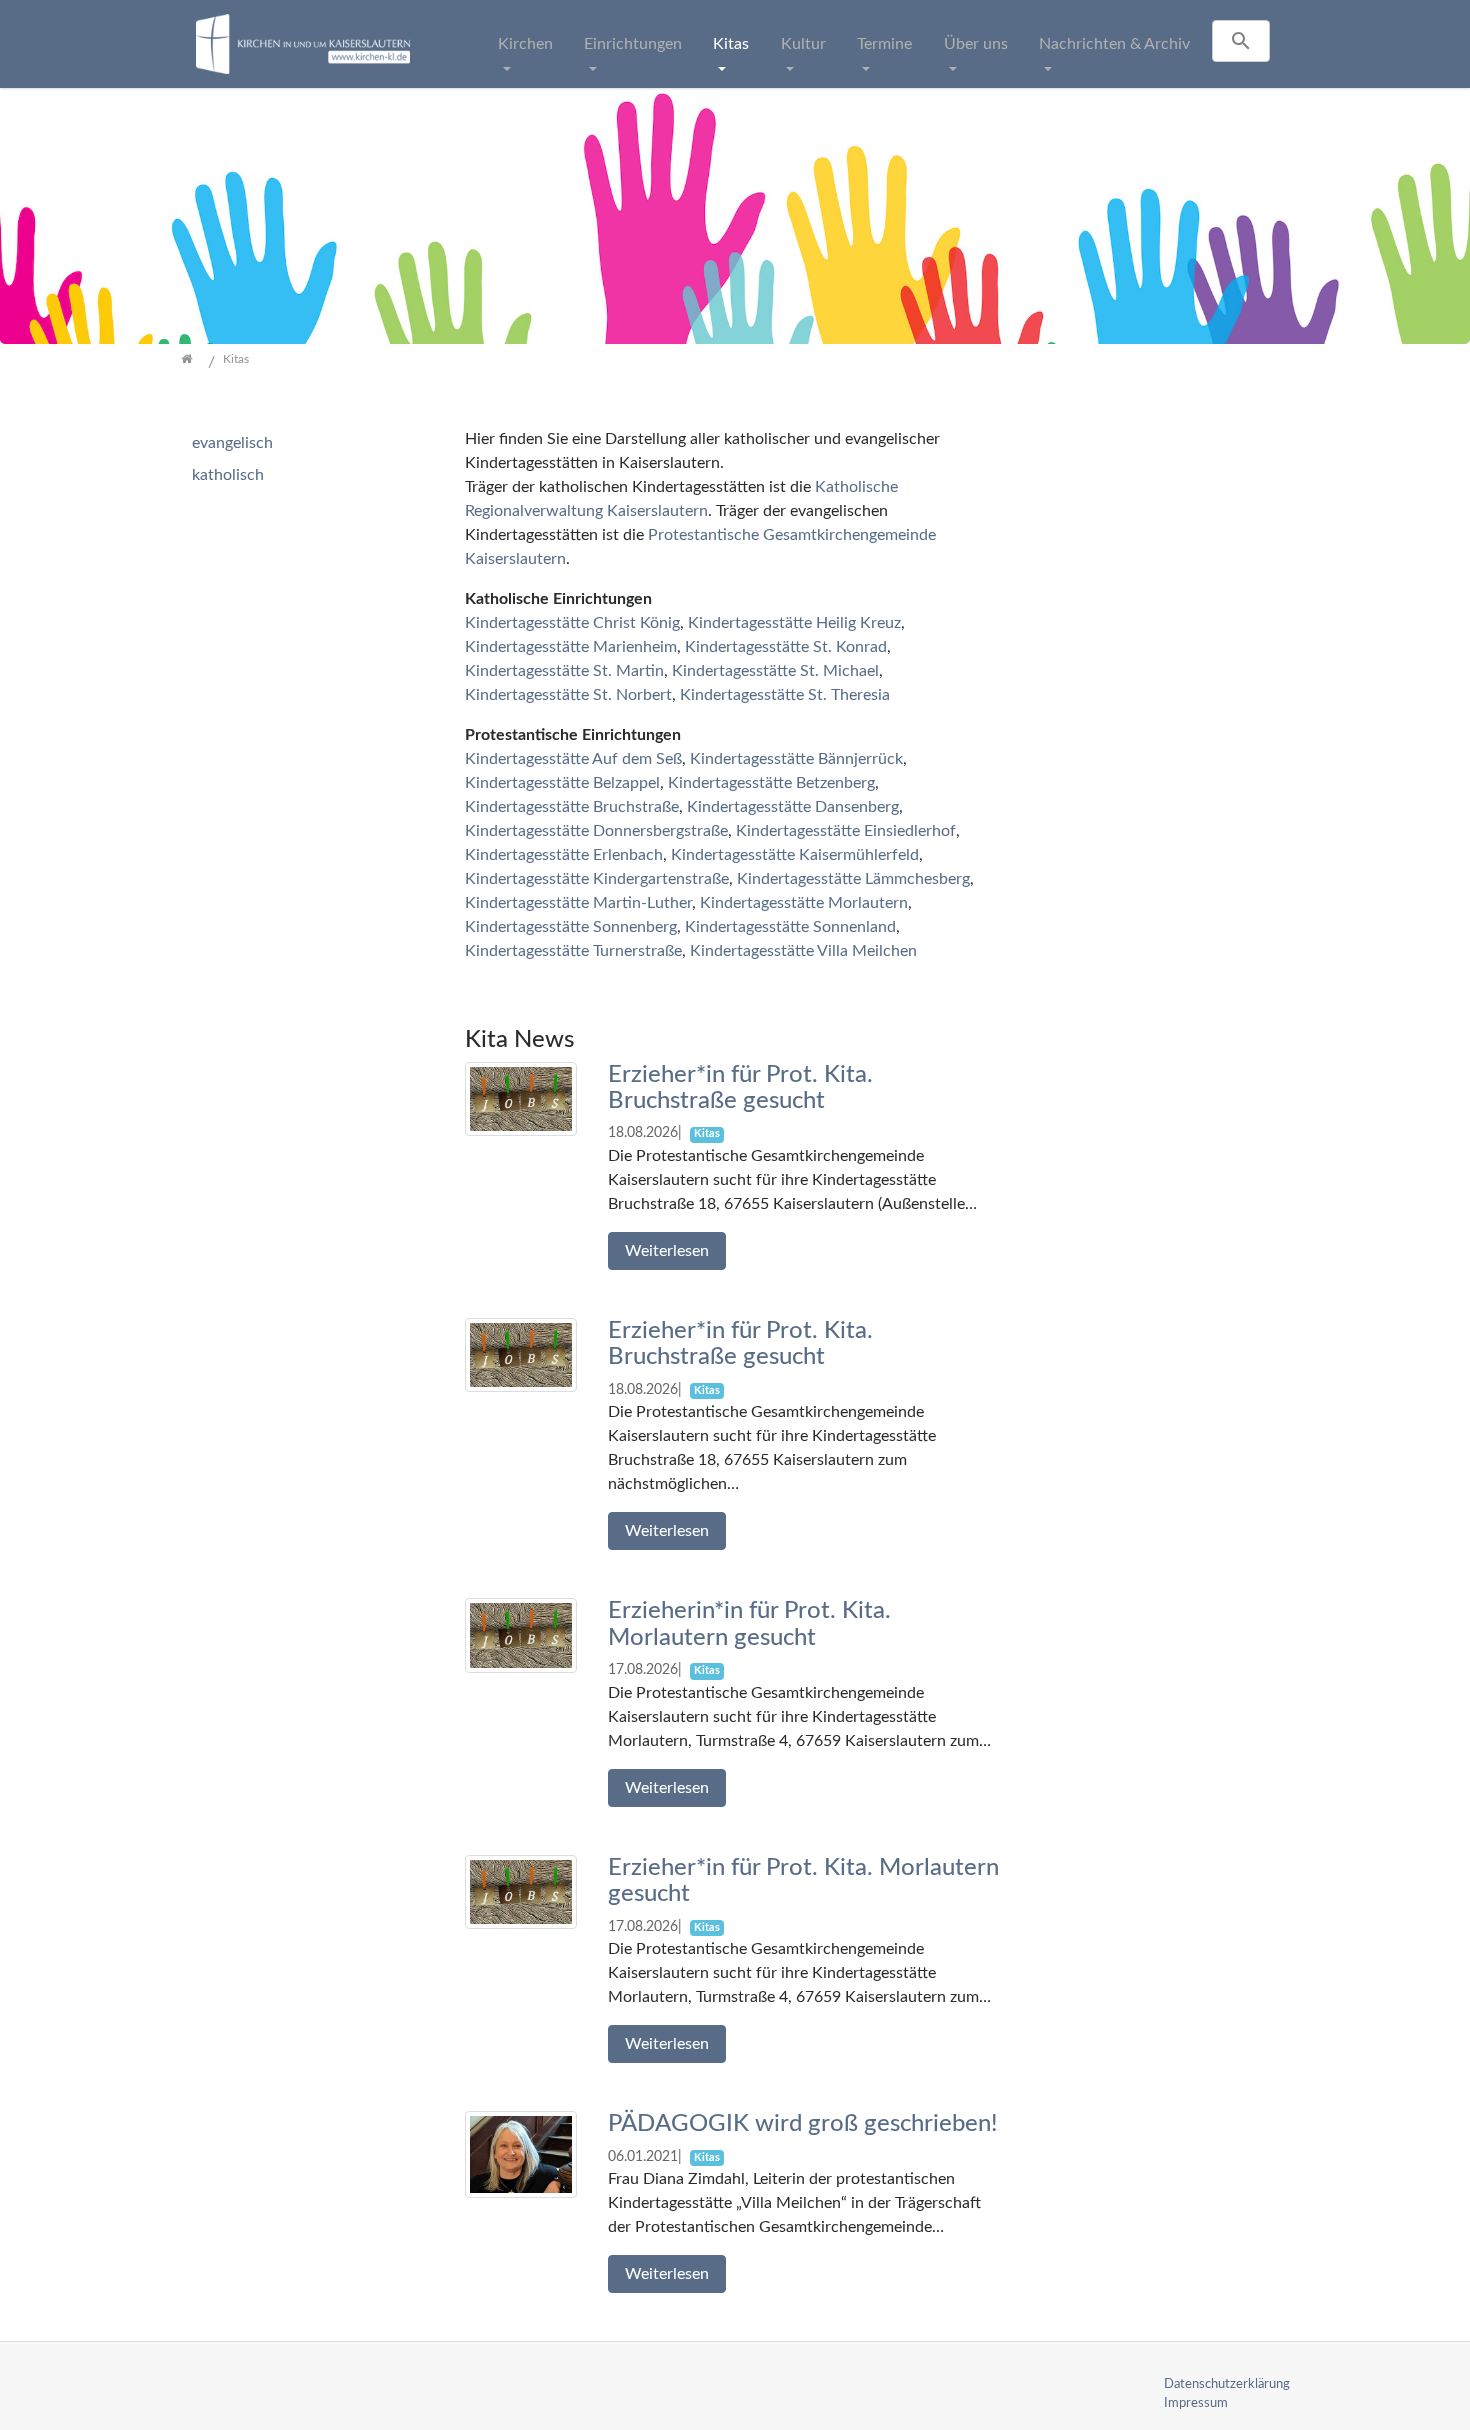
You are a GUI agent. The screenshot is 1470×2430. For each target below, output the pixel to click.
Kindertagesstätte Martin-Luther (578, 903)
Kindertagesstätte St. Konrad (786, 647)
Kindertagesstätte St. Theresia (785, 695)
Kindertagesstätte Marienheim (571, 647)
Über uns (976, 44)
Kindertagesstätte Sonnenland (790, 927)
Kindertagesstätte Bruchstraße (572, 807)
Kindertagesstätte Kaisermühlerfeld (795, 855)
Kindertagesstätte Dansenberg (793, 807)
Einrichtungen (633, 44)
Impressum (1196, 2403)
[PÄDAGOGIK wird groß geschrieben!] (521, 2154)
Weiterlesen (667, 1251)
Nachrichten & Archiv (1114, 44)
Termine (884, 44)
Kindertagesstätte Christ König (572, 623)
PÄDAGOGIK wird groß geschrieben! (803, 2124)
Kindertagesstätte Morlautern (804, 903)
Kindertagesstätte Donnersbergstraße (596, 831)
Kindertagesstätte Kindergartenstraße (597, 879)
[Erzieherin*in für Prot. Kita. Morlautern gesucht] (521, 1635)
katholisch (228, 475)
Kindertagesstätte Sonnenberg (571, 927)
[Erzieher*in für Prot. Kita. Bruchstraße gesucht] (521, 1098)
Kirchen (525, 44)
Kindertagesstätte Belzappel (562, 783)
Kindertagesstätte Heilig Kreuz (794, 623)
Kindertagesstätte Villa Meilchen (803, 951)
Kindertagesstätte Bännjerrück (796, 759)
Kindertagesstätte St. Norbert (568, 695)
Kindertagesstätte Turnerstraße (573, 951)
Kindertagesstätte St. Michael (775, 671)
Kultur (803, 44)
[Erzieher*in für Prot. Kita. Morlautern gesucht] (521, 1891)
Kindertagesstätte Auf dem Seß (573, 759)
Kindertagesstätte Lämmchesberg (853, 879)
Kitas (731, 44)
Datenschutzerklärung (1227, 2384)
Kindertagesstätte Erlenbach (564, 855)
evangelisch (232, 443)
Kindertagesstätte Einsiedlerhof (846, 831)
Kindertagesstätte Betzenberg (771, 783)
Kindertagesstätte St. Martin (564, 671)
